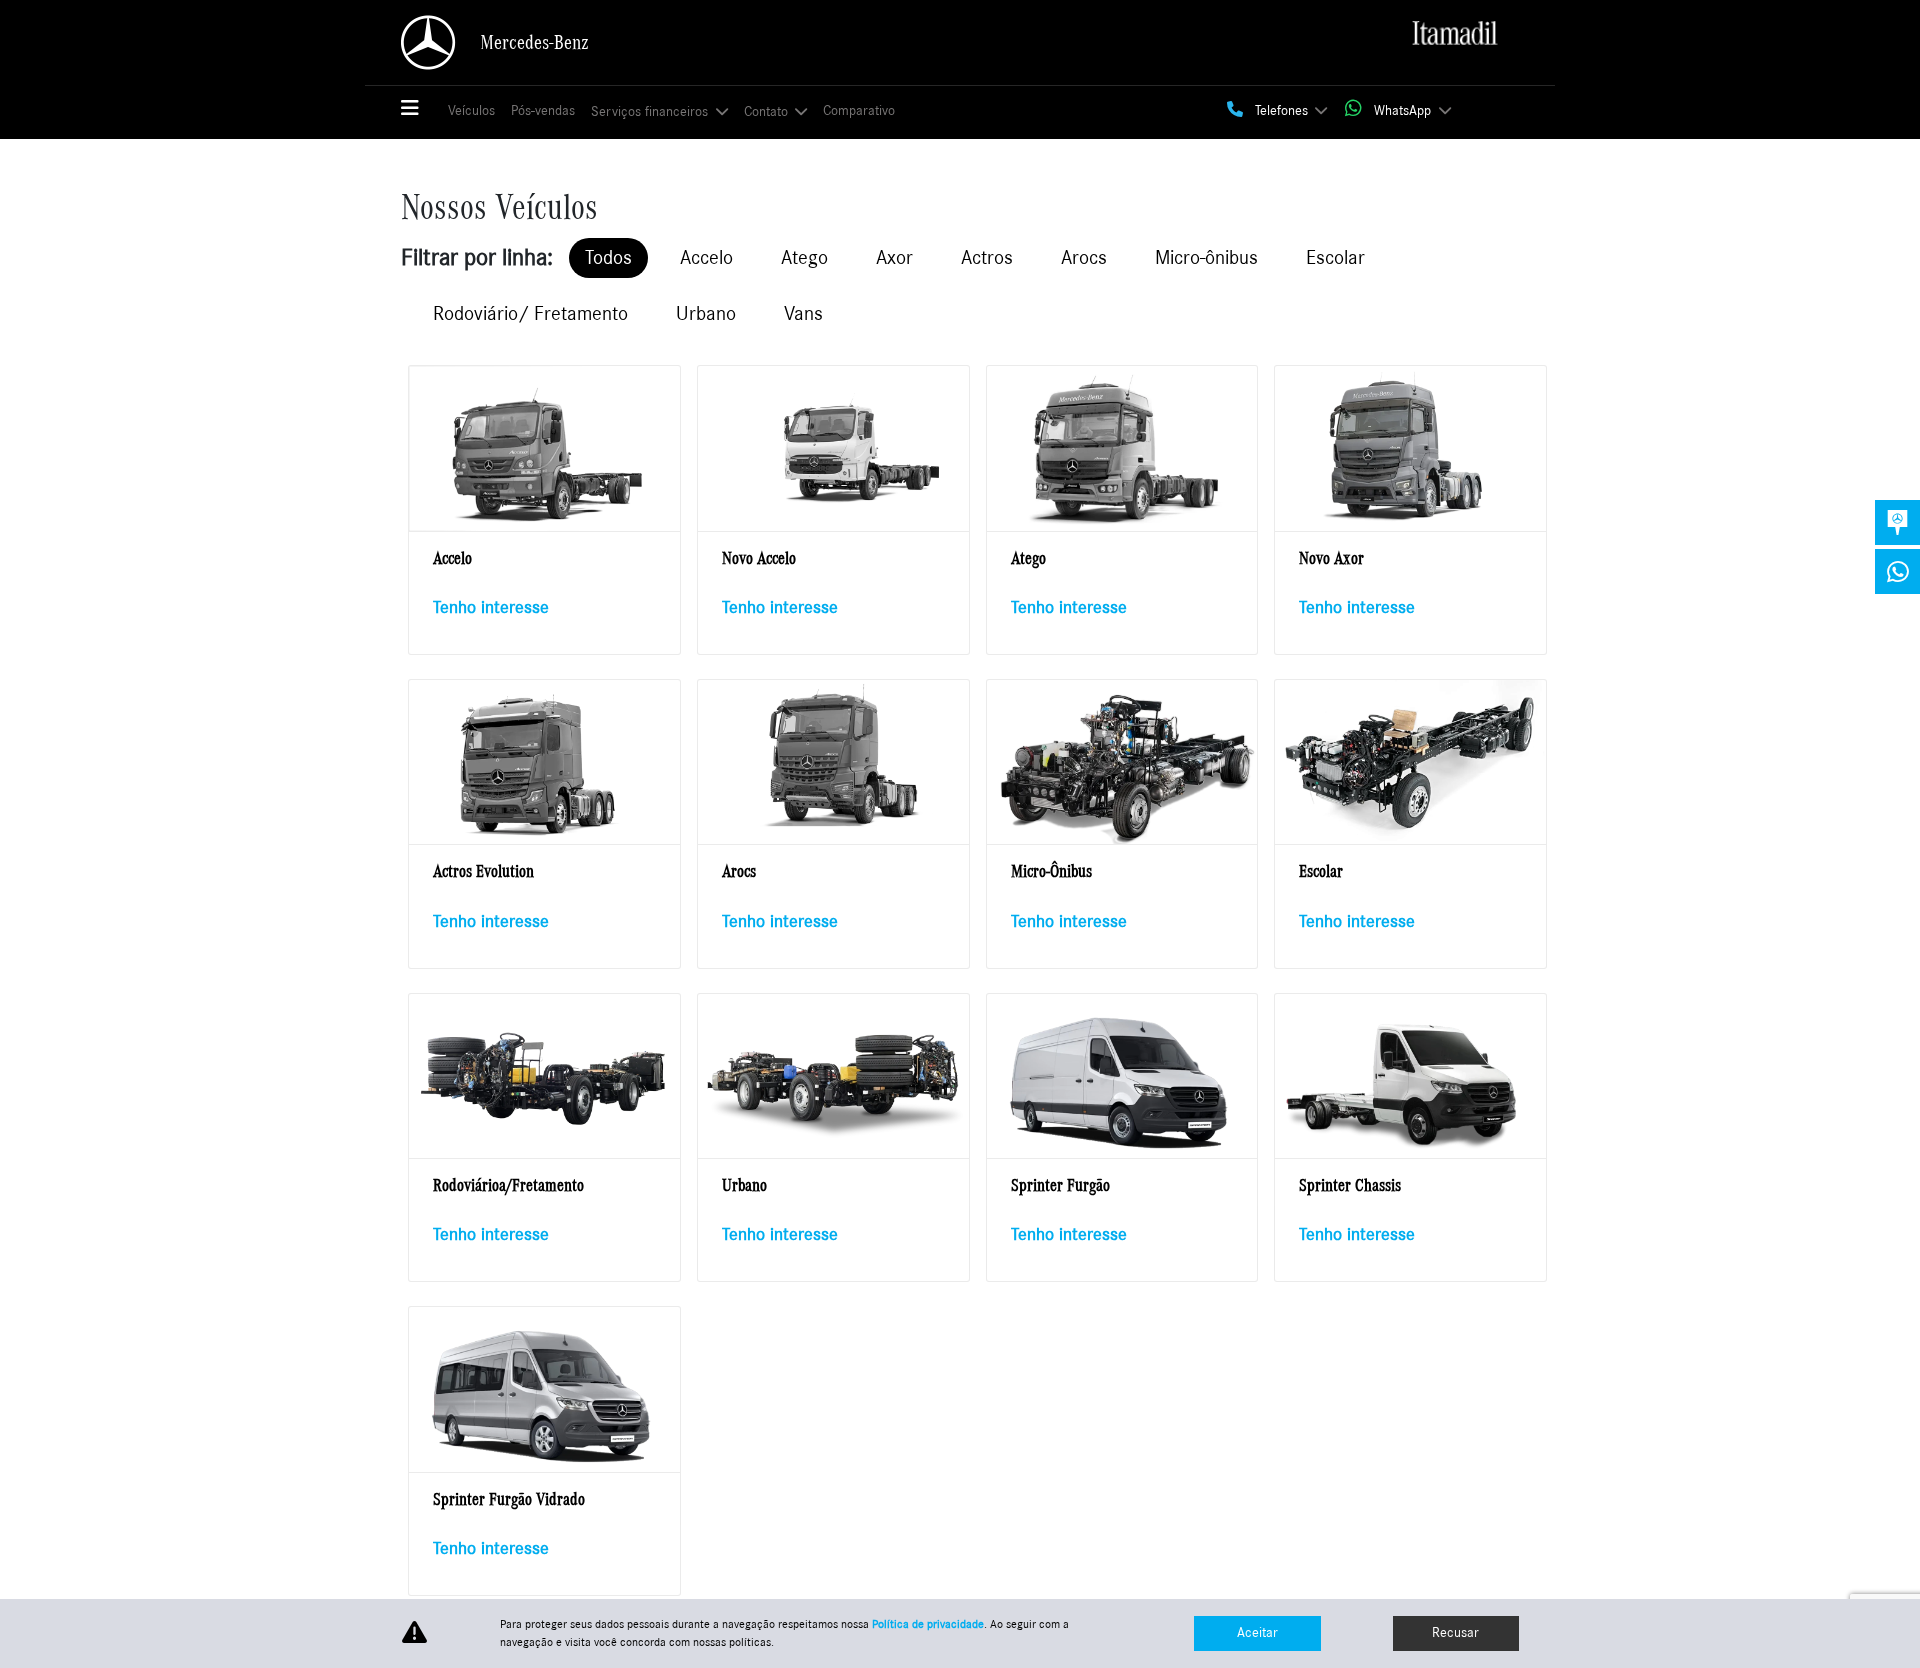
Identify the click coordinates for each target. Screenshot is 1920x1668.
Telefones (1281, 111)
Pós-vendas (543, 111)
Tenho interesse (491, 608)
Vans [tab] (803, 314)
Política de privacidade (928, 1624)
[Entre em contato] (1897, 522)
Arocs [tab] (1084, 258)
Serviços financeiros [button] (651, 112)
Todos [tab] (608, 258)
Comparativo (859, 111)
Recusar (1455, 1633)
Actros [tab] (987, 258)
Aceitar (1257, 1633)
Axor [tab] (894, 258)
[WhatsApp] (1897, 571)
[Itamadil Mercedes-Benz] (1454, 35)
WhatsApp (1402, 111)
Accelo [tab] (706, 258)
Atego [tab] (804, 258)
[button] (418, 110)
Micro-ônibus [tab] (1206, 258)
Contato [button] (768, 112)
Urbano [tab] (706, 314)
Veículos (471, 111)
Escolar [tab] (1335, 258)
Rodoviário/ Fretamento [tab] (530, 314)
